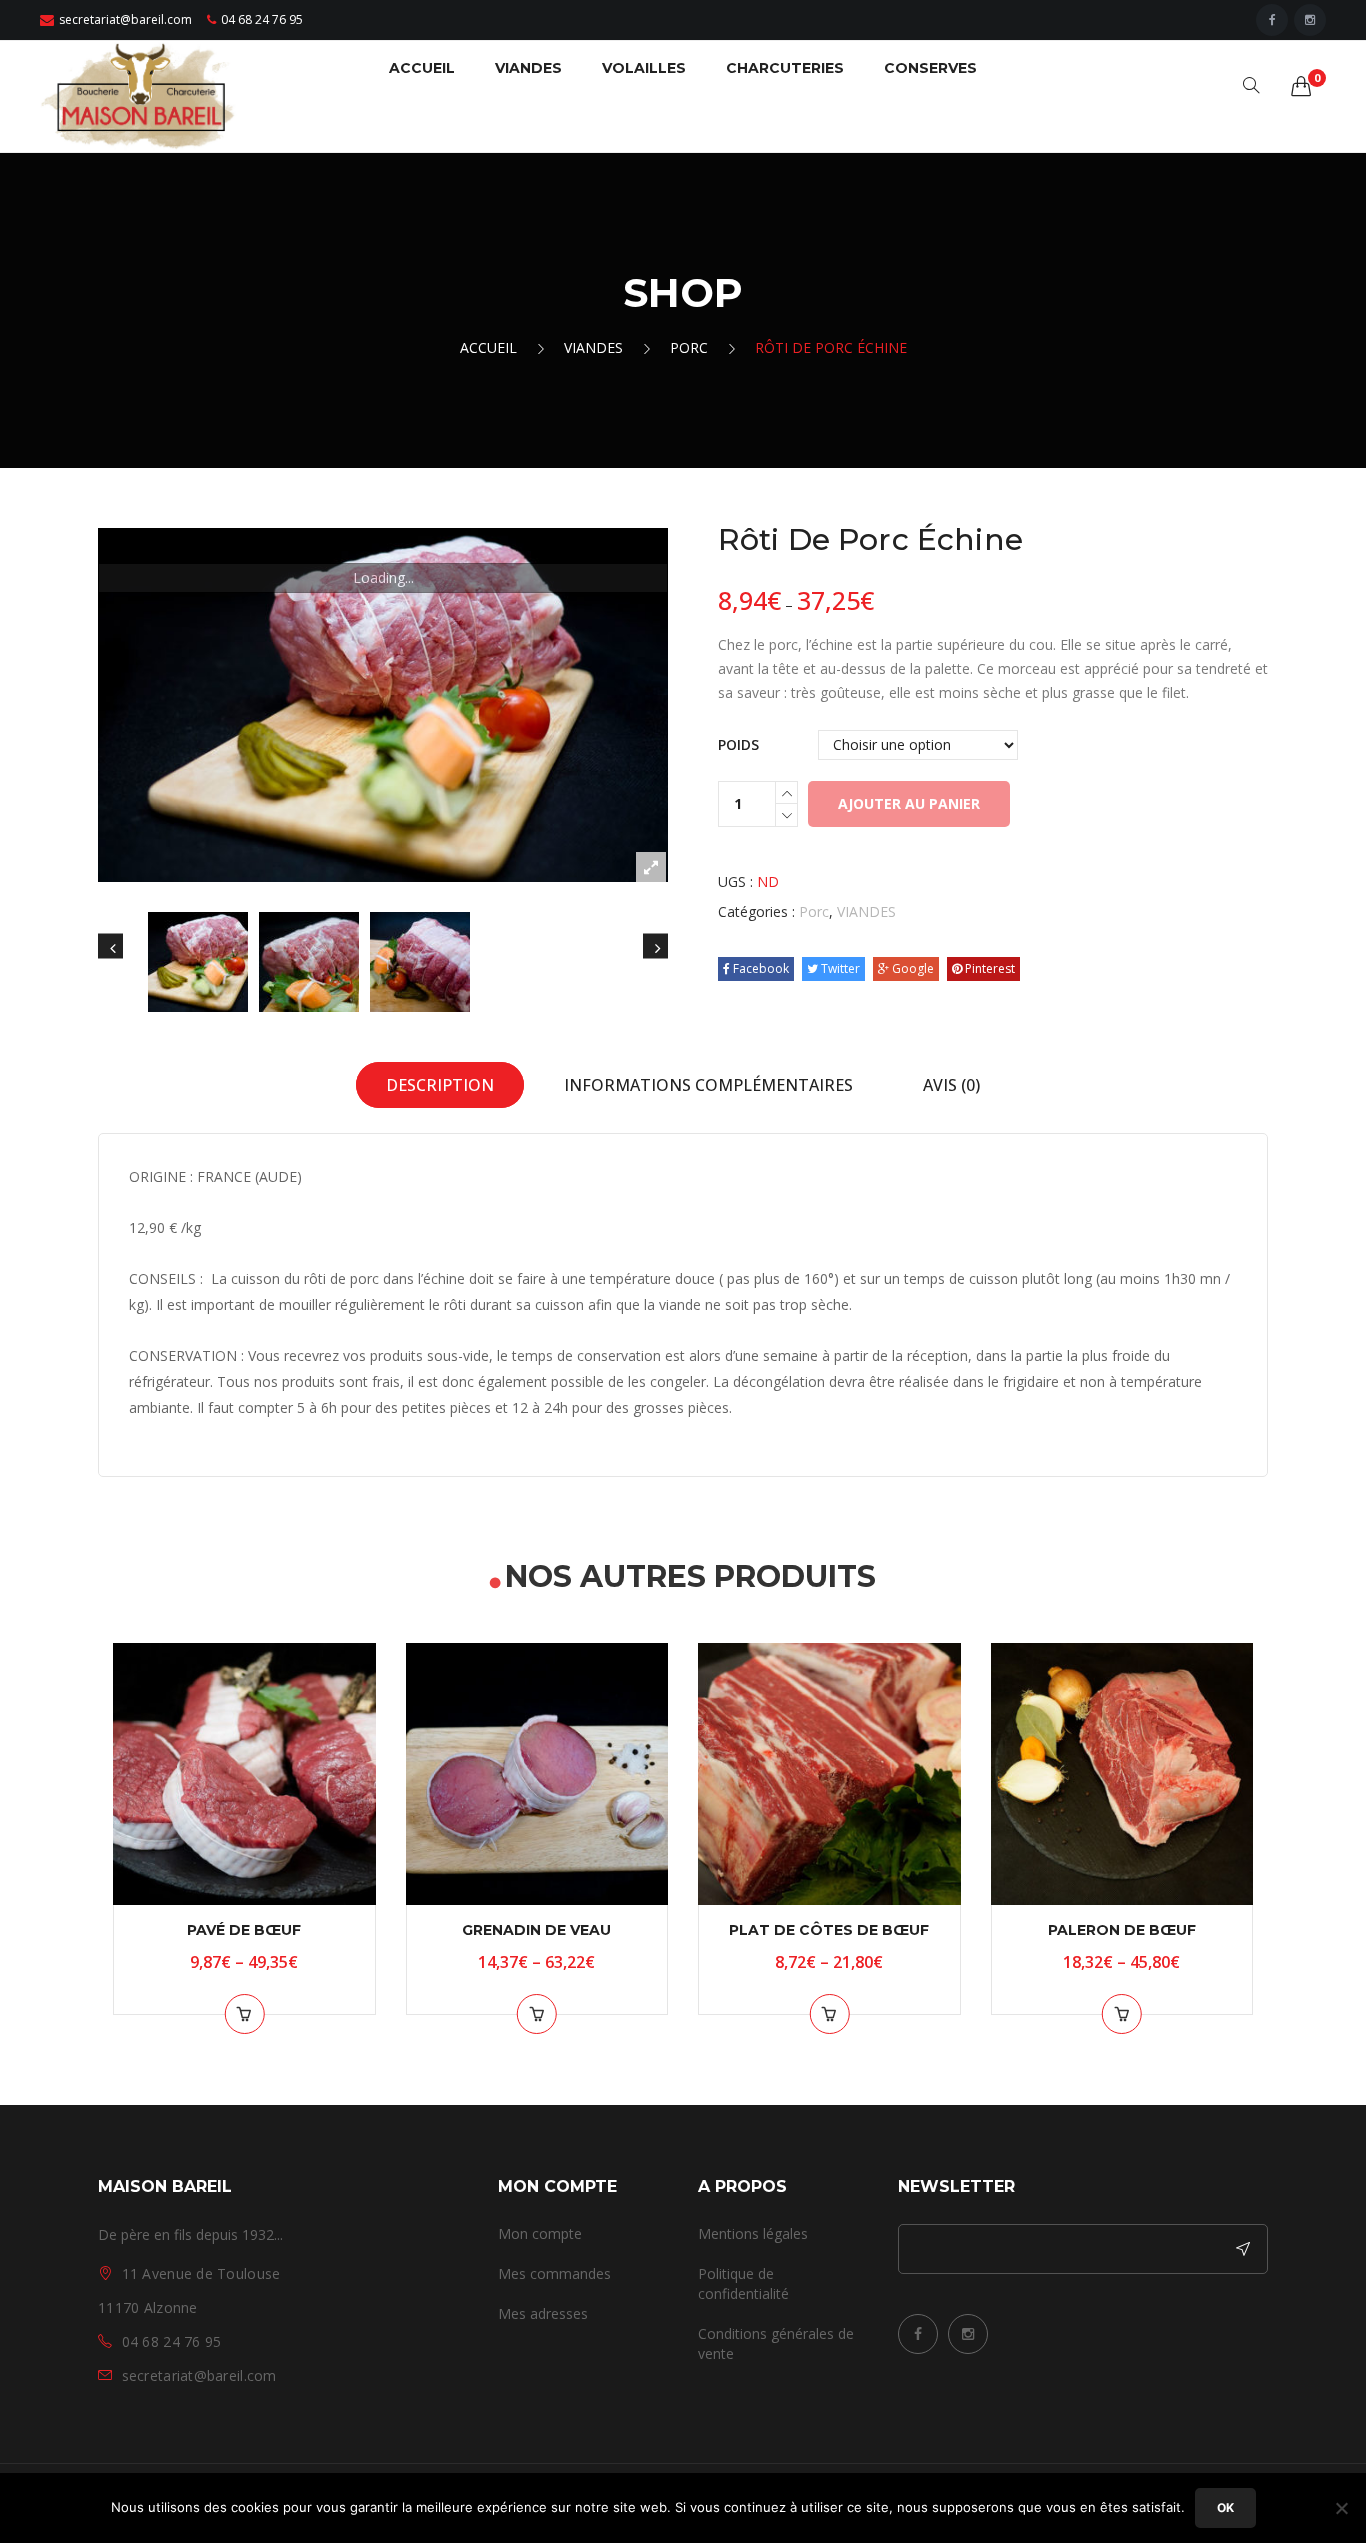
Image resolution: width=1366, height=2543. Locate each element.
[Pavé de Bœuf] (244, 1774)
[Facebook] (1272, 20)
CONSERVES (930, 68)
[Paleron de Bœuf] (1122, 1774)
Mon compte (540, 2233)
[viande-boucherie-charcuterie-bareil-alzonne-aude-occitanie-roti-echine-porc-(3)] (420, 962)
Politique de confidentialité (743, 2283)
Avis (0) (951, 1085)
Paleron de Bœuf (1122, 1930)
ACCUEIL (422, 68)
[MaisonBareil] (140, 94)
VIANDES (528, 68)
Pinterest (988, 968)
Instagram (968, 2334)
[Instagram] (1310, 20)
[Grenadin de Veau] (537, 1774)
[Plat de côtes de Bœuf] (829, 1774)
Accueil (488, 347)
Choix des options (244, 2014)
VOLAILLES (644, 68)
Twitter (839, 968)
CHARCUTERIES (785, 68)
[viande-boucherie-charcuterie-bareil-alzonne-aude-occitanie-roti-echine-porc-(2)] (309, 962)
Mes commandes (554, 2273)
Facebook (759, 968)
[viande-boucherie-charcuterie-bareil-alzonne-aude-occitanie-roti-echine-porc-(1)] (383, 705)
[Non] (1341, 2508)
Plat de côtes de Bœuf (829, 1930)
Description (440, 1085)
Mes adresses (543, 2313)
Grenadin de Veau (536, 1930)
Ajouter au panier (909, 803)
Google (911, 968)
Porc (689, 347)
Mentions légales (753, 2233)
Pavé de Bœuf (244, 1930)
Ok (1225, 2507)
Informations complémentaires (708, 1085)
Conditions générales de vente (776, 2343)
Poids (738, 744)
